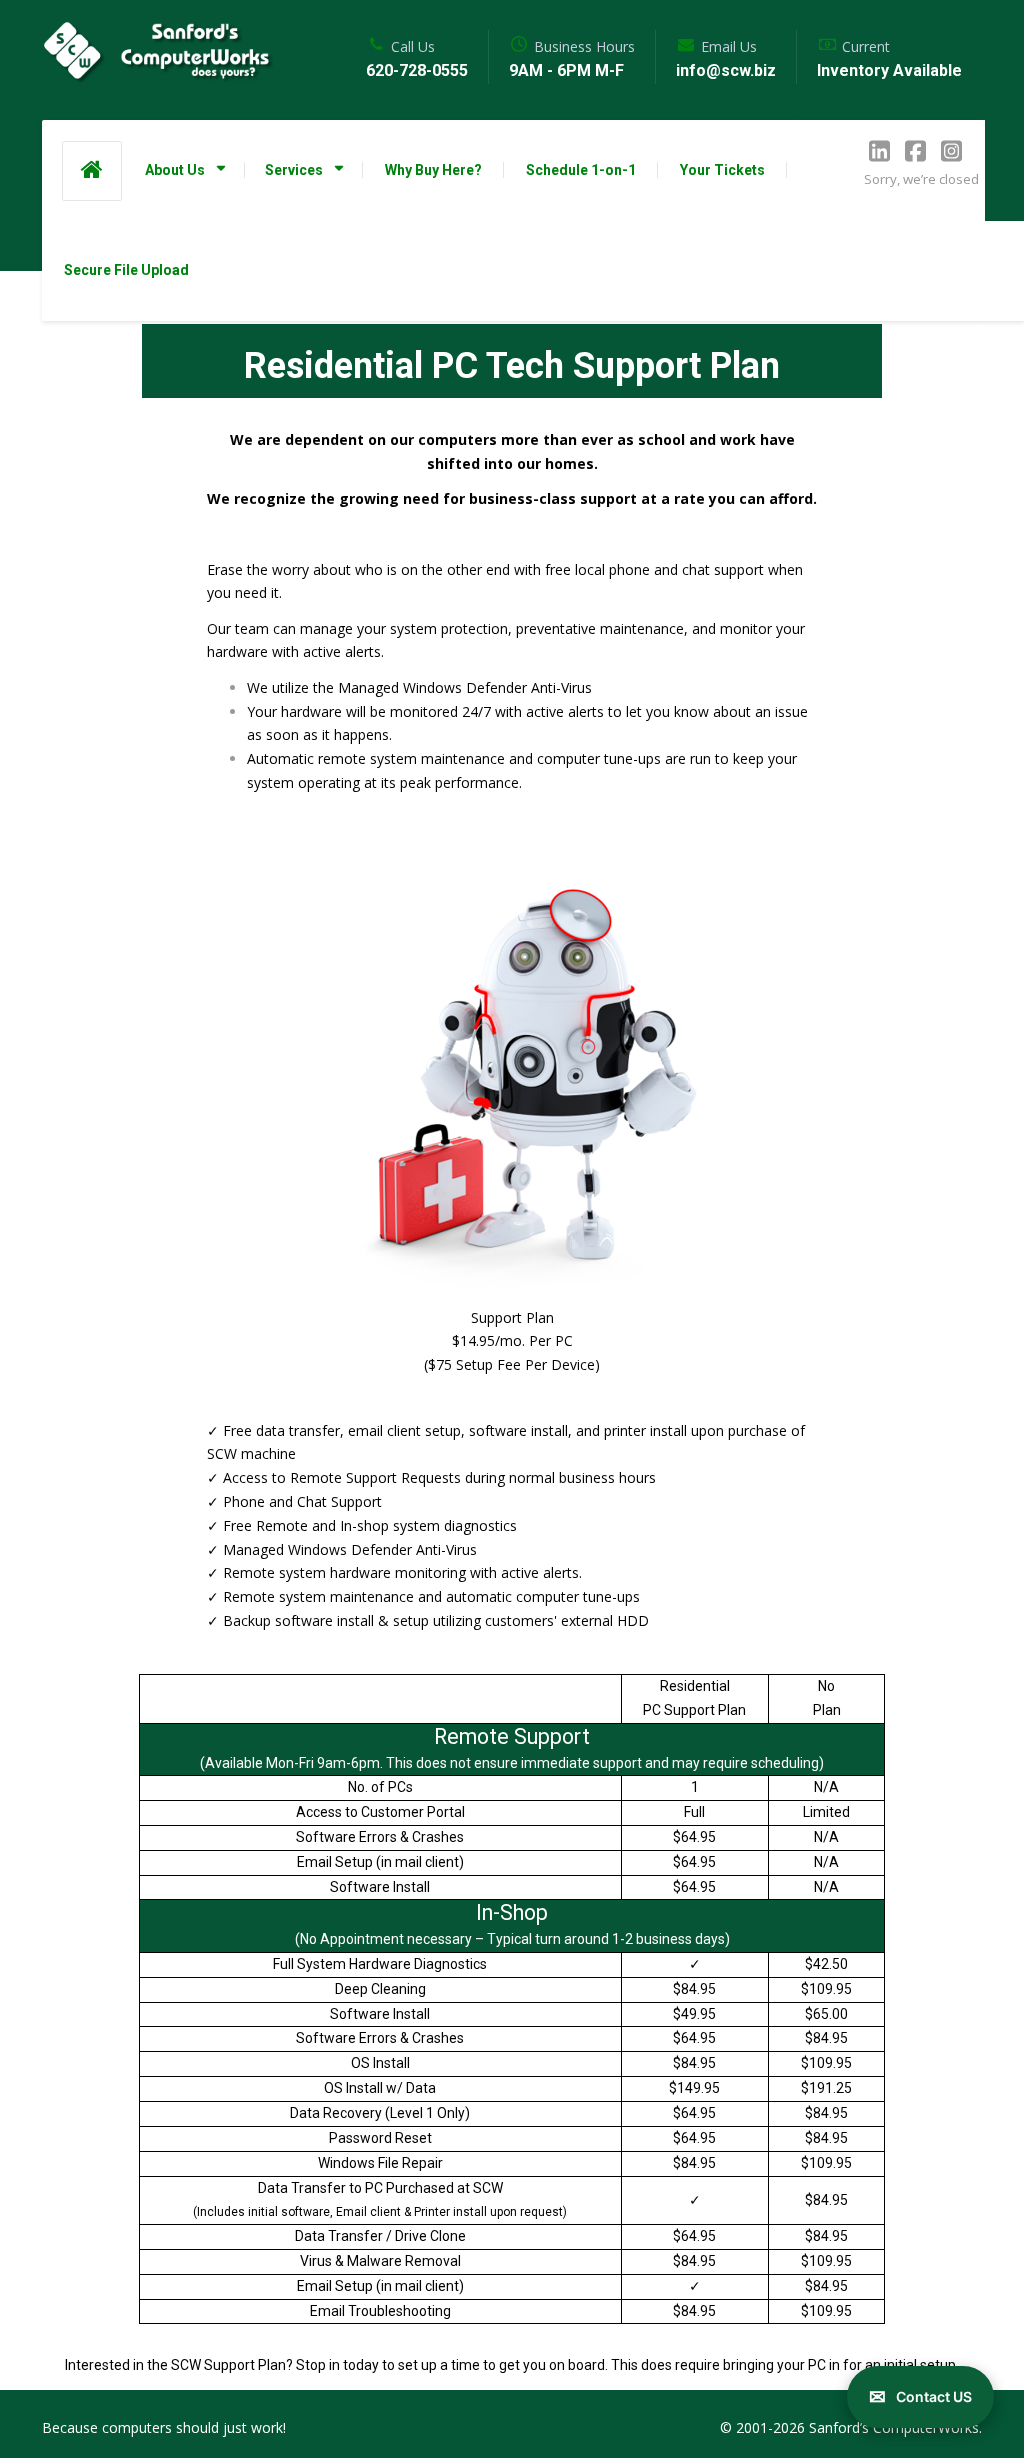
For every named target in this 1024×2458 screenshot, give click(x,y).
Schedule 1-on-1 (581, 170)
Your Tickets (722, 170)
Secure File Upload (126, 270)
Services (294, 170)
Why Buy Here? (433, 170)
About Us (175, 170)
